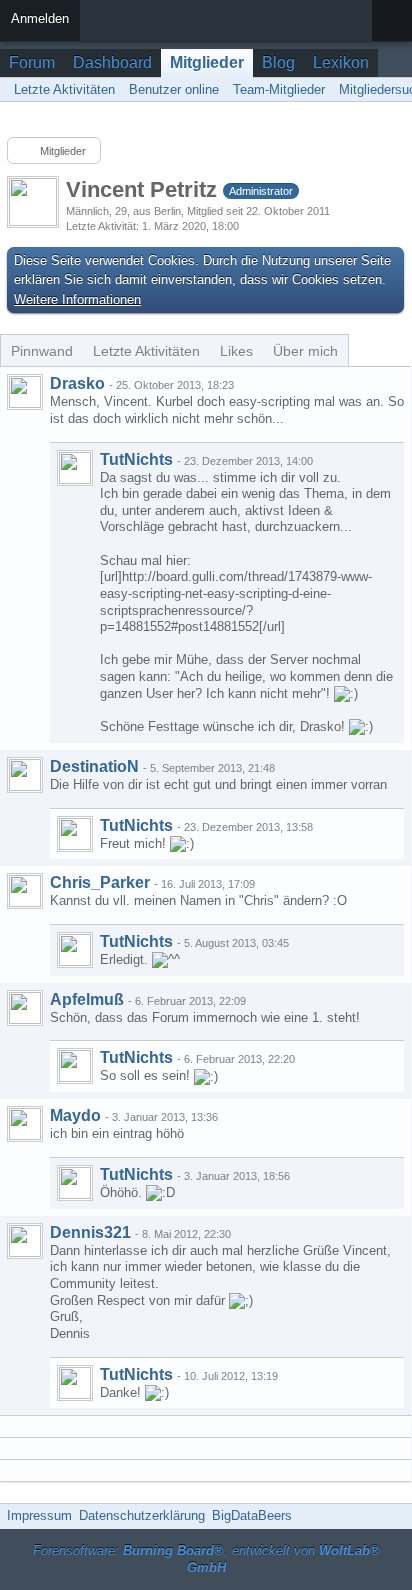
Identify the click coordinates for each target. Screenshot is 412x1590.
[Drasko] (25, 392)
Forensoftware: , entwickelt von (206, 1559)
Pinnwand (42, 351)
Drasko (77, 383)
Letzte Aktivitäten (146, 351)
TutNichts (136, 459)
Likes (236, 351)
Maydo (75, 1115)
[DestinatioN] (25, 775)
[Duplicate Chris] (25, 891)
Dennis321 (90, 1232)
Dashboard (112, 62)
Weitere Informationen (77, 299)
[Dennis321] (25, 1241)
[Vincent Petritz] (75, 468)
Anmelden (40, 18)
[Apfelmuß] (25, 1008)
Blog (278, 62)
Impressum (39, 1515)
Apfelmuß (87, 999)
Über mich (305, 351)
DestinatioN (94, 766)
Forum (32, 62)
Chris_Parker (100, 882)
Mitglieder (207, 62)
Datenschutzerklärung (142, 1515)
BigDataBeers (252, 1515)
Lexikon (341, 62)
